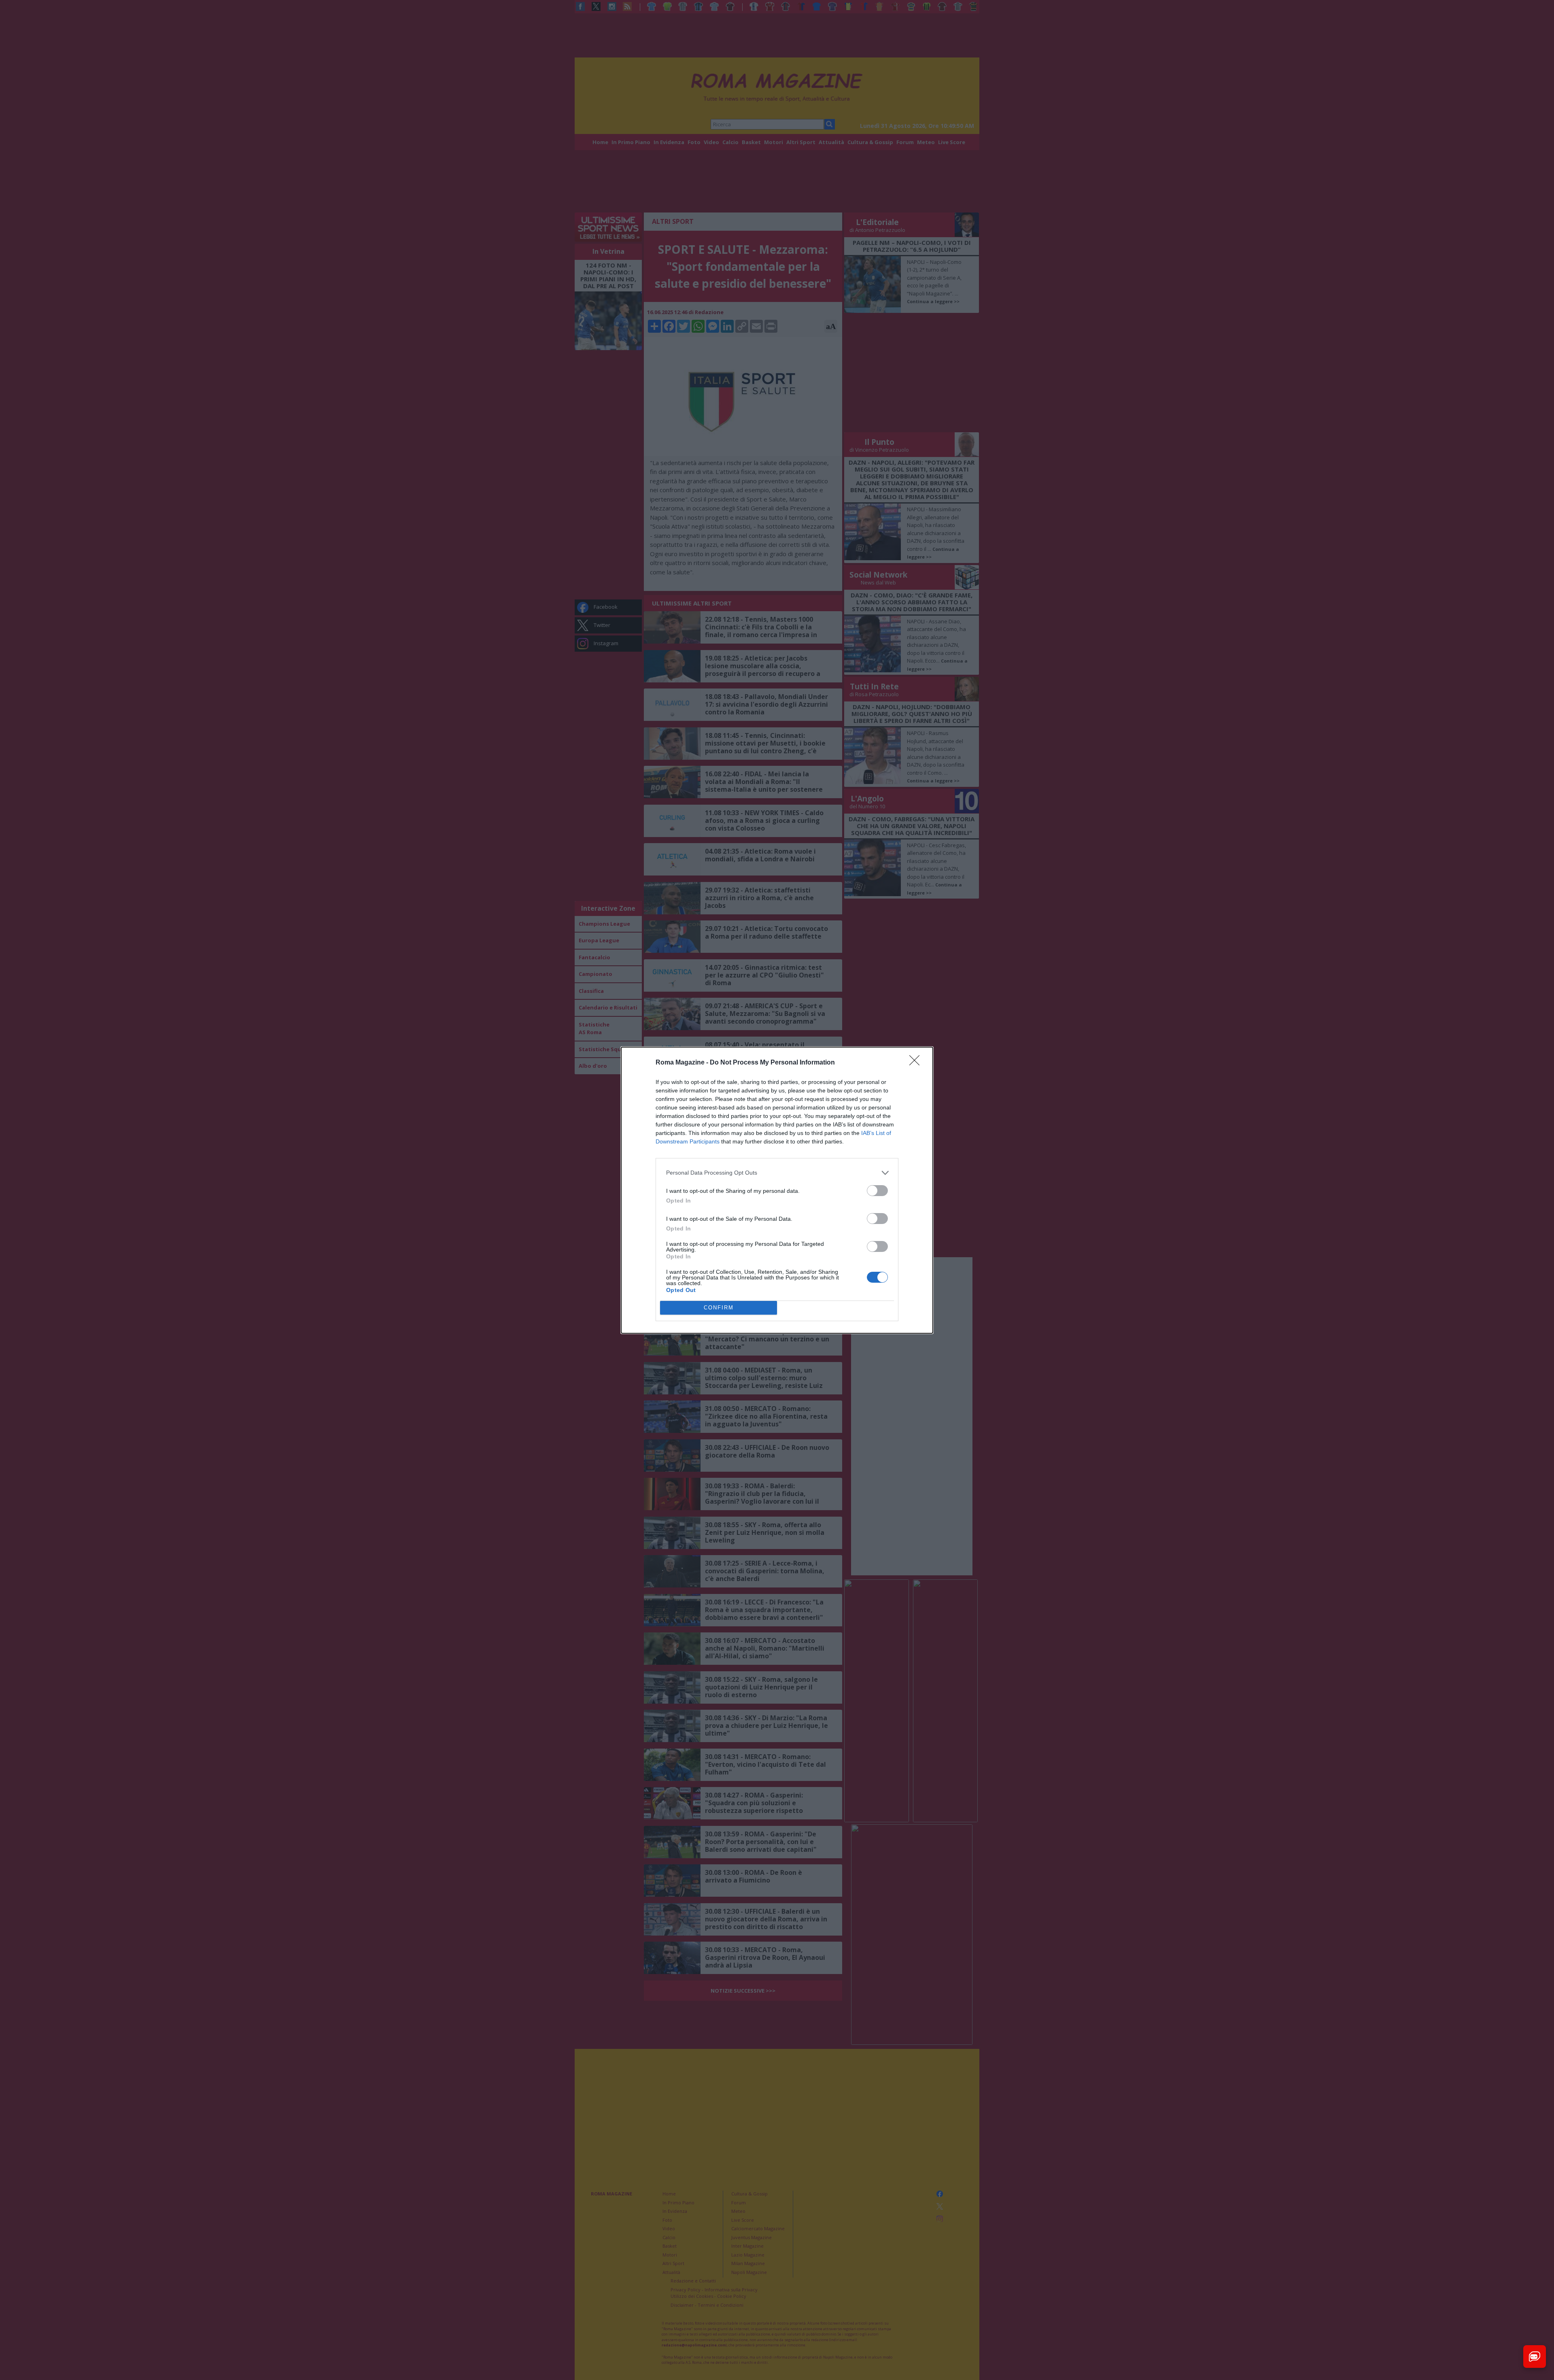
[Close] (917, 1063)
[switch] (877, 1191)
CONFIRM (719, 1308)
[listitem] (777, 1173)
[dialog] (777, 1190)
